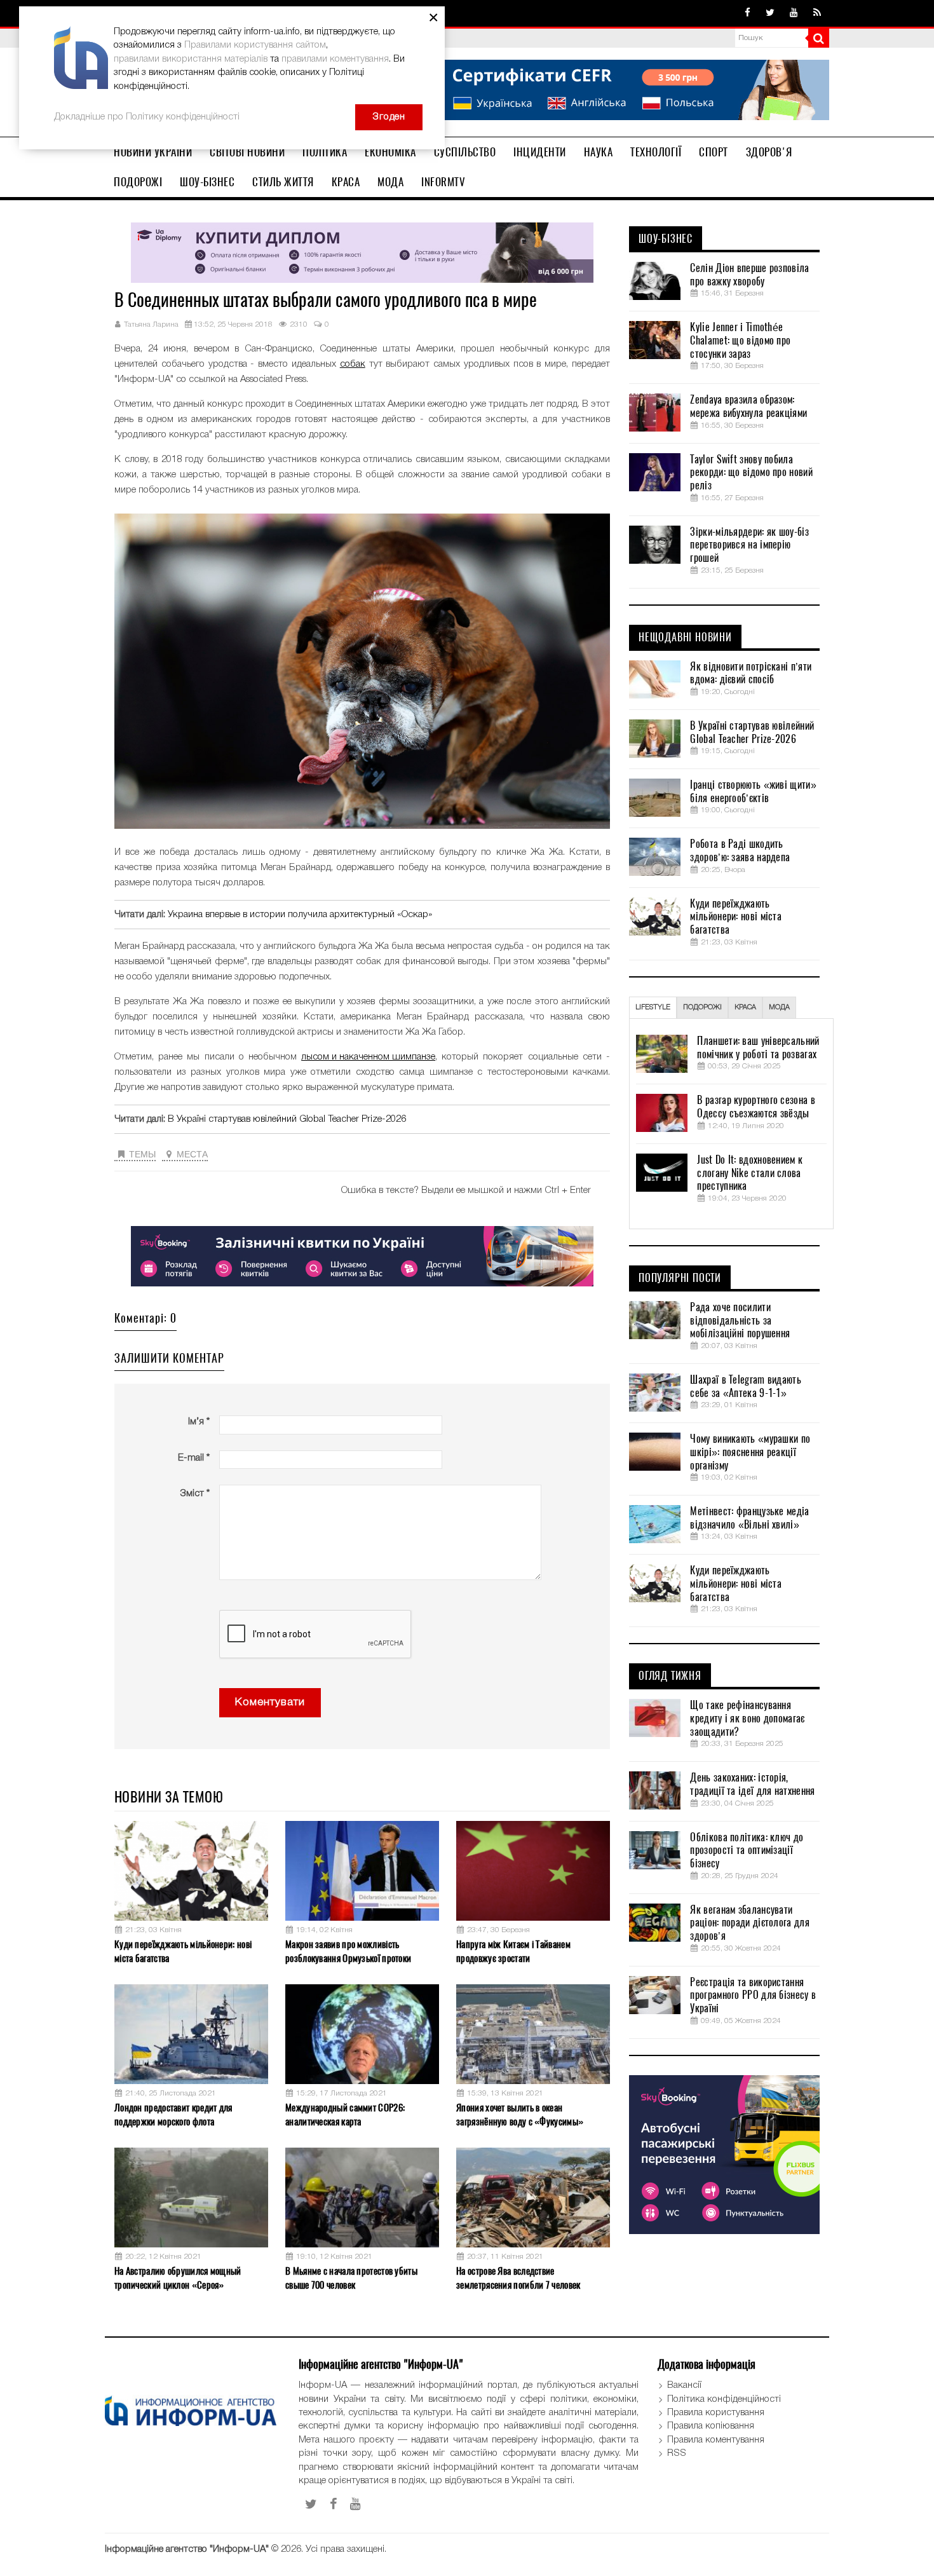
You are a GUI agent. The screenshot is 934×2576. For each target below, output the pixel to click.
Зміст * (195, 1494)
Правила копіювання (711, 2426)
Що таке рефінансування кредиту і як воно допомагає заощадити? (747, 1719)
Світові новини (247, 152)
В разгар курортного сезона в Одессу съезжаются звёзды (756, 1107)
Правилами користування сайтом (255, 45)
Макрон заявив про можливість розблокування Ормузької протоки (348, 1951)
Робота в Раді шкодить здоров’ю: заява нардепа (740, 851)
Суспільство (465, 152)
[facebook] (748, 13)
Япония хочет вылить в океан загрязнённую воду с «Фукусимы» (520, 2114)
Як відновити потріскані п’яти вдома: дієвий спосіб (751, 673)
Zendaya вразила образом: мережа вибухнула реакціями (748, 406)
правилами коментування (335, 59)
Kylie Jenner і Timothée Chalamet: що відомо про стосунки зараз (740, 341)
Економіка (390, 152)
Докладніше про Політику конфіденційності (147, 117)
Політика (325, 152)
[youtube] (794, 13)
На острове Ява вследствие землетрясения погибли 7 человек (518, 2278)
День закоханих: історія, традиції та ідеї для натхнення (752, 1784)
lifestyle (653, 1007)
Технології (656, 152)
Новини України (153, 152)
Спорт (714, 152)
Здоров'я (769, 152)
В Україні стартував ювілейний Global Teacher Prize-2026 (287, 1119)
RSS (677, 2453)
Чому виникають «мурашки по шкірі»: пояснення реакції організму (750, 1452)
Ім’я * (199, 1422)
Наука (599, 152)
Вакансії (684, 2385)
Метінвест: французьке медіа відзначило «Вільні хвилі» (749, 1518)
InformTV (443, 182)
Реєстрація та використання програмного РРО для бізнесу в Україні (753, 1996)
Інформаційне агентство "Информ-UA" (187, 2549)
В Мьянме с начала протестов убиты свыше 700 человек (351, 2278)
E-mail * (194, 1458)
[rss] (817, 13)
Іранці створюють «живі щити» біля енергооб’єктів (753, 792)
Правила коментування (716, 2440)
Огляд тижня (670, 1676)
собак (353, 364)
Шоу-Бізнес (207, 182)
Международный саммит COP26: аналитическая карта (345, 2114)
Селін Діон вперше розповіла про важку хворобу (749, 275)
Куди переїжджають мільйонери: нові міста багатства (183, 1951)
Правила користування (716, 2413)
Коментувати (270, 1702)
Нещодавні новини (685, 637)
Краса (346, 182)
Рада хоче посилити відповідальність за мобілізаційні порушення (740, 1321)
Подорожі (138, 182)
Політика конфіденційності (724, 2399)
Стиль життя (283, 182)
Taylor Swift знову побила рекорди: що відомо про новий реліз (751, 473)
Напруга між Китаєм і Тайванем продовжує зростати (513, 1951)
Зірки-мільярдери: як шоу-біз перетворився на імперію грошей (749, 545)
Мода (390, 182)
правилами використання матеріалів (191, 59)
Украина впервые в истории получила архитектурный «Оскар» (300, 915)
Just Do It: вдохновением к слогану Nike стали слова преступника (750, 1173)
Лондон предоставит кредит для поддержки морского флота (173, 2114)
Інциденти (540, 152)
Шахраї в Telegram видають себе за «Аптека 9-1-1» (746, 1387)
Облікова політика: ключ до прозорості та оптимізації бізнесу (747, 1851)
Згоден (389, 117)
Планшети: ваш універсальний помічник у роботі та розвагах (758, 1048)
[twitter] (770, 13)
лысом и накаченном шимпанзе (368, 1057)
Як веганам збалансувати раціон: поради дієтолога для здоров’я (749, 1923)
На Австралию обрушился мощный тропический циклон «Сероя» (178, 2278)
